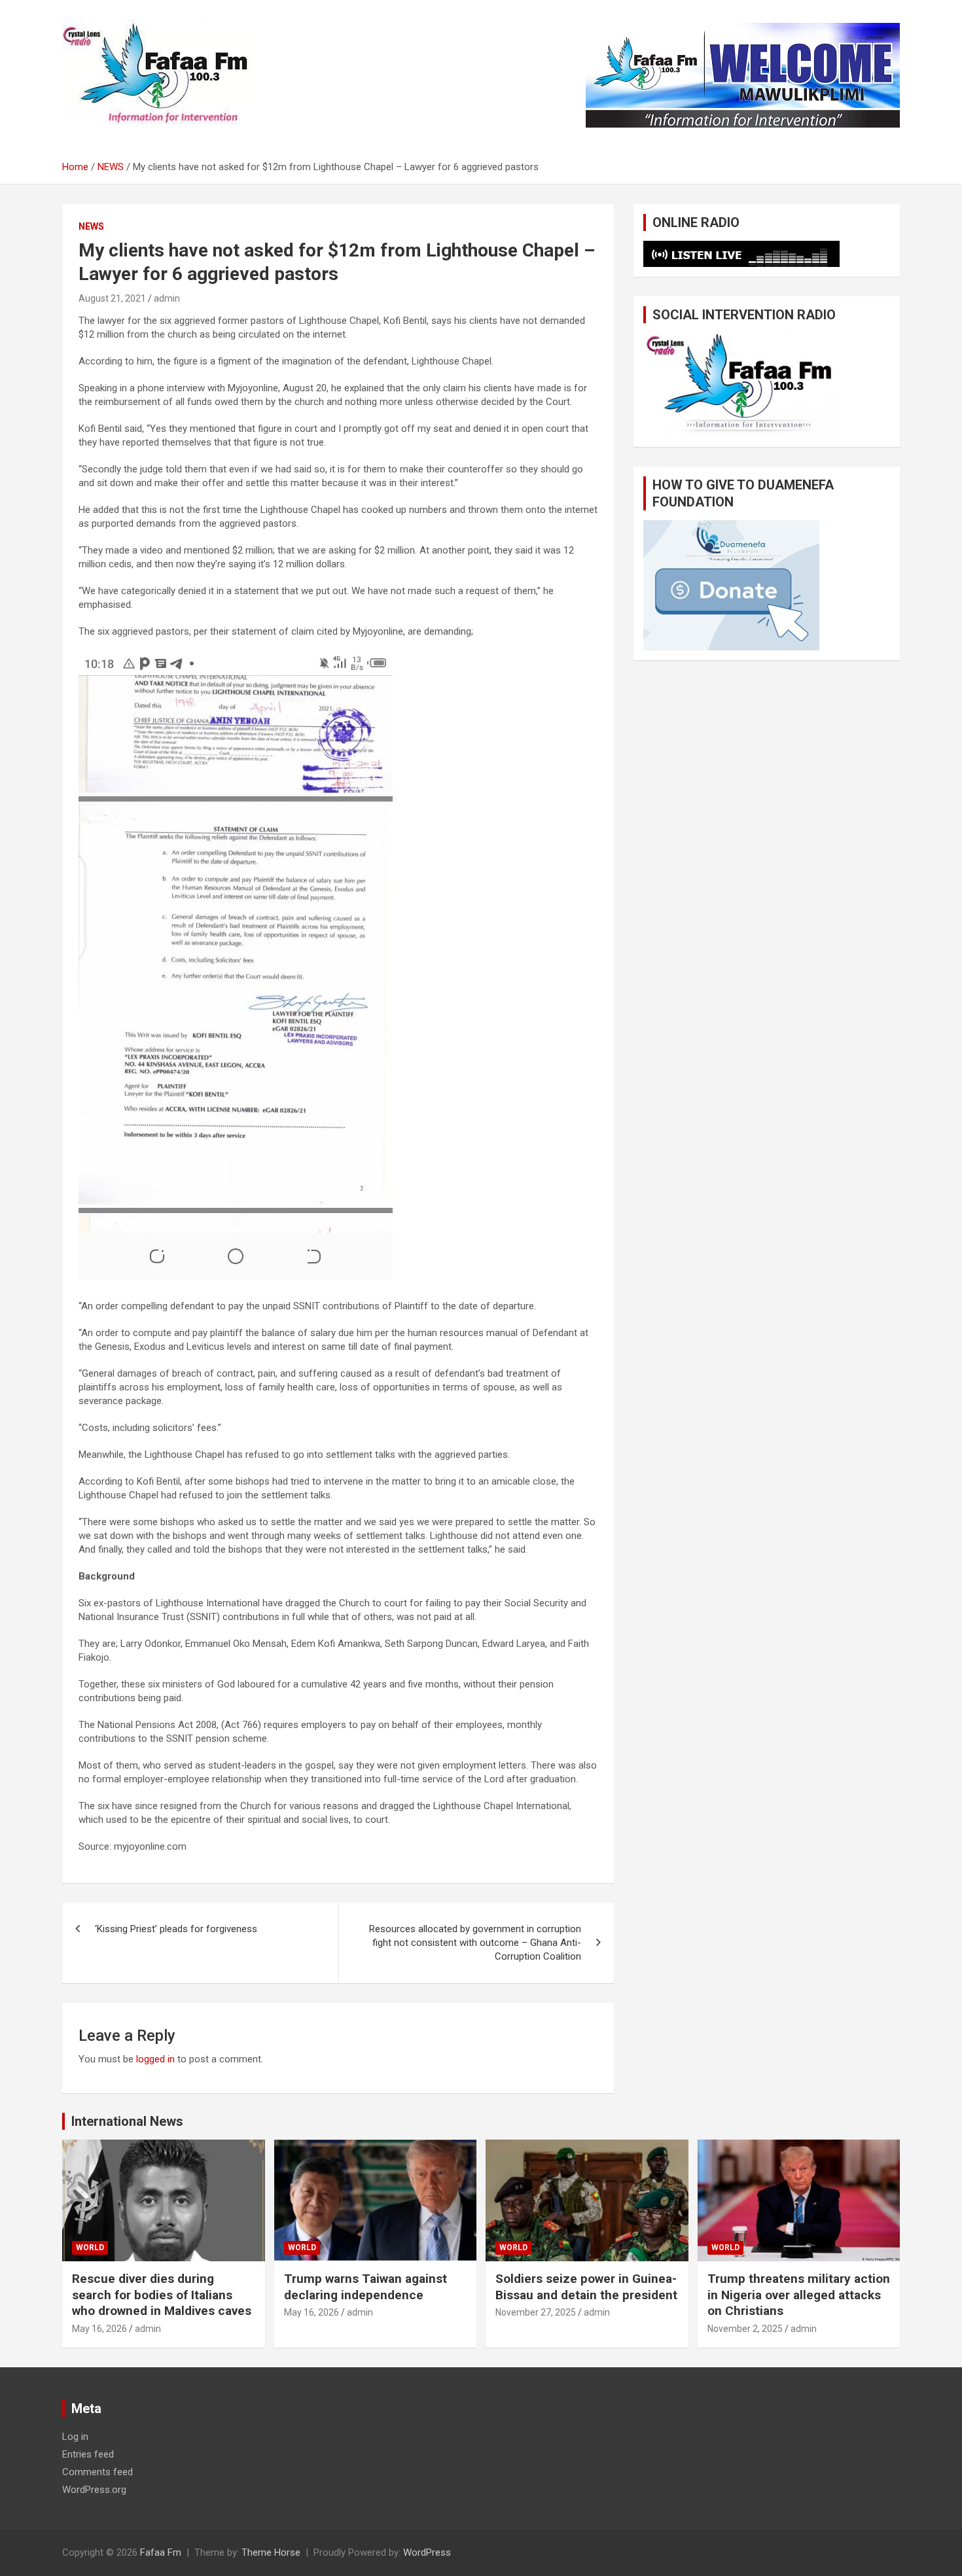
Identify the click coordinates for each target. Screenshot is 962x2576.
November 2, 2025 (745, 2329)
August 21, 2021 (112, 298)
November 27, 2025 (536, 2312)
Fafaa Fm (161, 2552)
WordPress (427, 2552)
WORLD (90, 2248)
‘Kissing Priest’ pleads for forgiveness (176, 1929)
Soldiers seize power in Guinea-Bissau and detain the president (586, 2287)
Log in (75, 2437)
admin (167, 298)
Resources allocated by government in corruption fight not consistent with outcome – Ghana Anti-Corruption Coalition (475, 1943)
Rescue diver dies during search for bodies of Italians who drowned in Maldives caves (162, 2295)
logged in (155, 2059)
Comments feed (98, 2472)
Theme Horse (271, 2552)
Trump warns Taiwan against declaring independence (365, 2287)
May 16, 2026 (99, 2329)
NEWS (91, 226)
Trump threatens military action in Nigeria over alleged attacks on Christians (799, 2295)
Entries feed (88, 2454)
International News (127, 2121)
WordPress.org (94, 2490)
